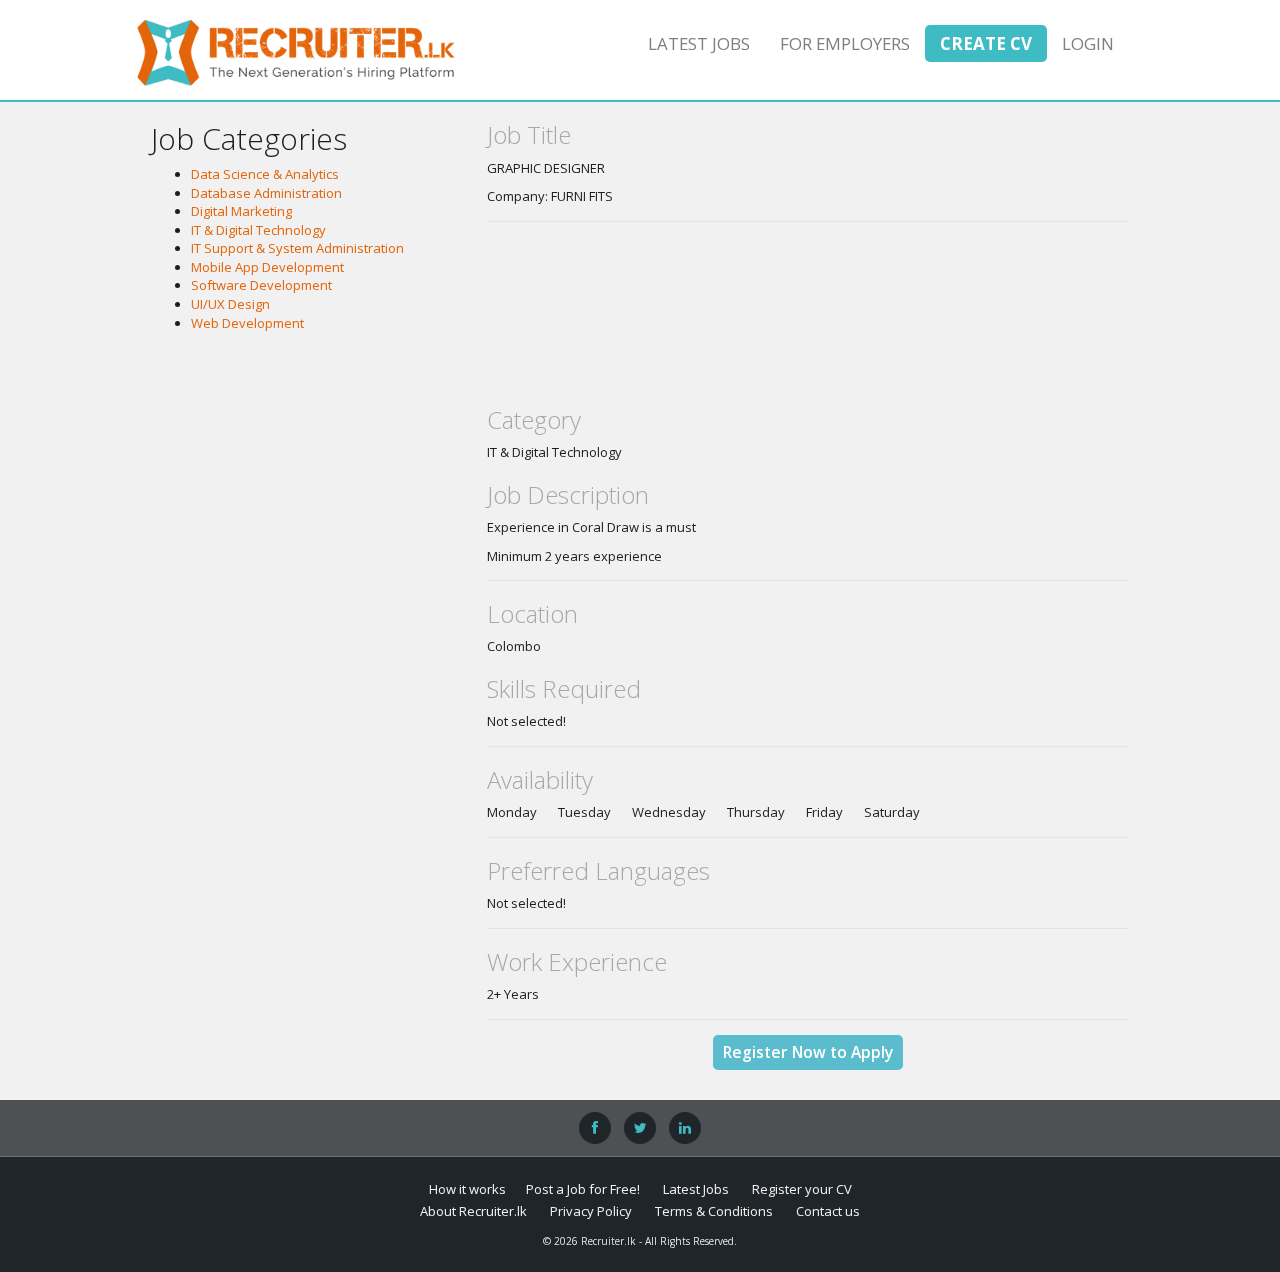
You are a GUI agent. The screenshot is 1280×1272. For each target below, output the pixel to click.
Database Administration (266, 193)
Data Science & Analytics (265, 174)
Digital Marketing (241, 211)
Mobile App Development (267, 267)
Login (1088, 43)
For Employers (845, 43)
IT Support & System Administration (297, 248)
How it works (467, 1189)
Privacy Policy (591, 1211)
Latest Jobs (699, 43)
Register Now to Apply (808, 1052)
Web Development (247, 323)
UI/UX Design (230, 304)
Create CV (986, 43)
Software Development (261, 285)
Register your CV (802, 1189)
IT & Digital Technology (258, 230)
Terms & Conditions (714, 1211)
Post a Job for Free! (583, 1189)
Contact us (828, 1211)
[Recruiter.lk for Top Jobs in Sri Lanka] (296, 50)
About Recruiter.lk (473, 1211)
